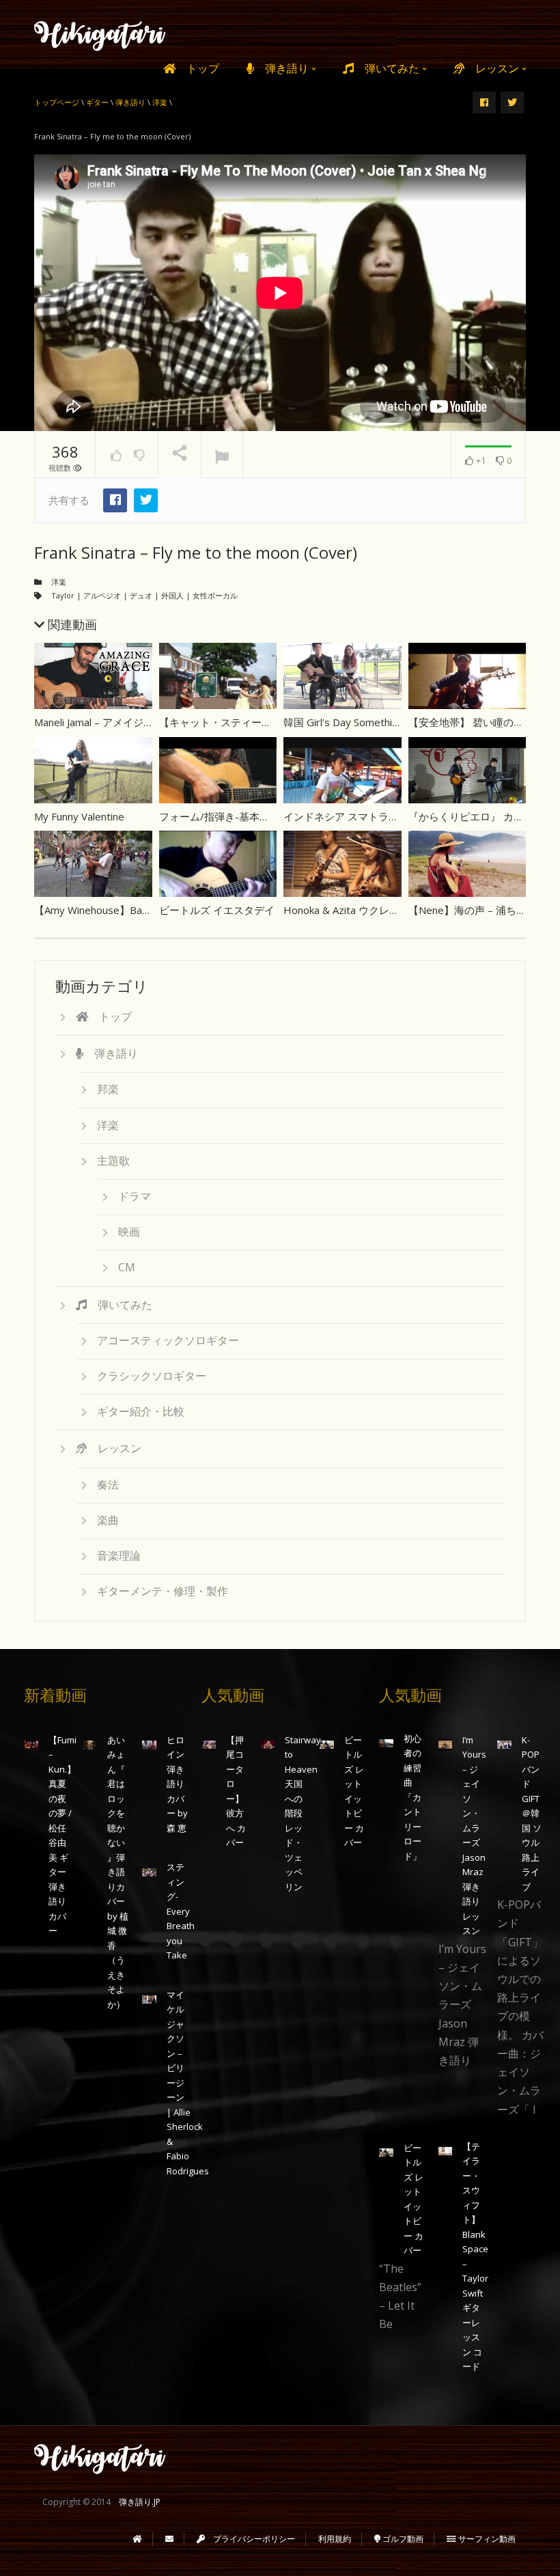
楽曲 (108, 1520)
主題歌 (113, 1161)
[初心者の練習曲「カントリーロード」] (386, 1743)
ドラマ (135, 1196)
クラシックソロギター (152, 1376)
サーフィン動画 (486, 2539)
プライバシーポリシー (250, 2539)
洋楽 (59, 582)
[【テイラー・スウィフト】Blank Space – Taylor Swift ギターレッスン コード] (446, 2151)
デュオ (141, 595)
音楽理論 (119, 1555)
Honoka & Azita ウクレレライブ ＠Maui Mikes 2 (394, 910)
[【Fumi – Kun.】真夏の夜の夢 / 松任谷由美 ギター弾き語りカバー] (31, 1744)
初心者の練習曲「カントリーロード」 (412, 1797)
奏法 (108, 1484)
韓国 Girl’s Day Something (344, 722)
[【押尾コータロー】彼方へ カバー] (209, 1744)
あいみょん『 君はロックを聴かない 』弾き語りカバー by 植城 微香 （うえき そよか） (118, 1872)
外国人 (172, 595)
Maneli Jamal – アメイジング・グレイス (125, 722)
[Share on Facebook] (115, 500)
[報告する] (222, 455)
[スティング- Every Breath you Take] (149, 1871)
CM (127, 1267)
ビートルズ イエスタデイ (217, 910)
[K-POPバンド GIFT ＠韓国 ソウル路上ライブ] (504, 1744)
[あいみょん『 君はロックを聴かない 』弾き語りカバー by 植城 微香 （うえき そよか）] (90, 1744)
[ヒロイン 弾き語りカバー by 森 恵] (149, 1744)
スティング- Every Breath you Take (181, 1911)
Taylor (63, 595)
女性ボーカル (215, 595)
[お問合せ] (169, 2539)
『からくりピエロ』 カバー (471, 816)
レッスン (493, 68)
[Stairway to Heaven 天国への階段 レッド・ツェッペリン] (268, 1744)
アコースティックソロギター (168, 1340)
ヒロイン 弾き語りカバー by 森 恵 (177, 1784)
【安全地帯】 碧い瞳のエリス (476, 722)
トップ (197, 68)
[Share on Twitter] (146, 500)
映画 (129, 1232)
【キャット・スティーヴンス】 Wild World (257, 722)
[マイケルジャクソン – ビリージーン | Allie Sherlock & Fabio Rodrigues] (149, 1999)
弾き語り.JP (140, 2502)
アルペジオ (102, 595)
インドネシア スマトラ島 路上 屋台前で (375, 816)
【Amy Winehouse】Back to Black (113, 910)
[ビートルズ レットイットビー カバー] (327, 1744)
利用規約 (335, 2539)
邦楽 (108, 1089)
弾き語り (283, 68)
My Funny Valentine (79, 816)
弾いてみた (388, 68)
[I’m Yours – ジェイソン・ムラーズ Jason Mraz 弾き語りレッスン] (446, 1744)
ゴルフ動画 (402, 2539)
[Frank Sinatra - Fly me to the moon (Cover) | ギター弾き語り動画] (100, 34)
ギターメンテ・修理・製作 (163, 1591)
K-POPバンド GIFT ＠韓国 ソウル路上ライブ (532, 1813)
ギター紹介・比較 (141, 1411)
